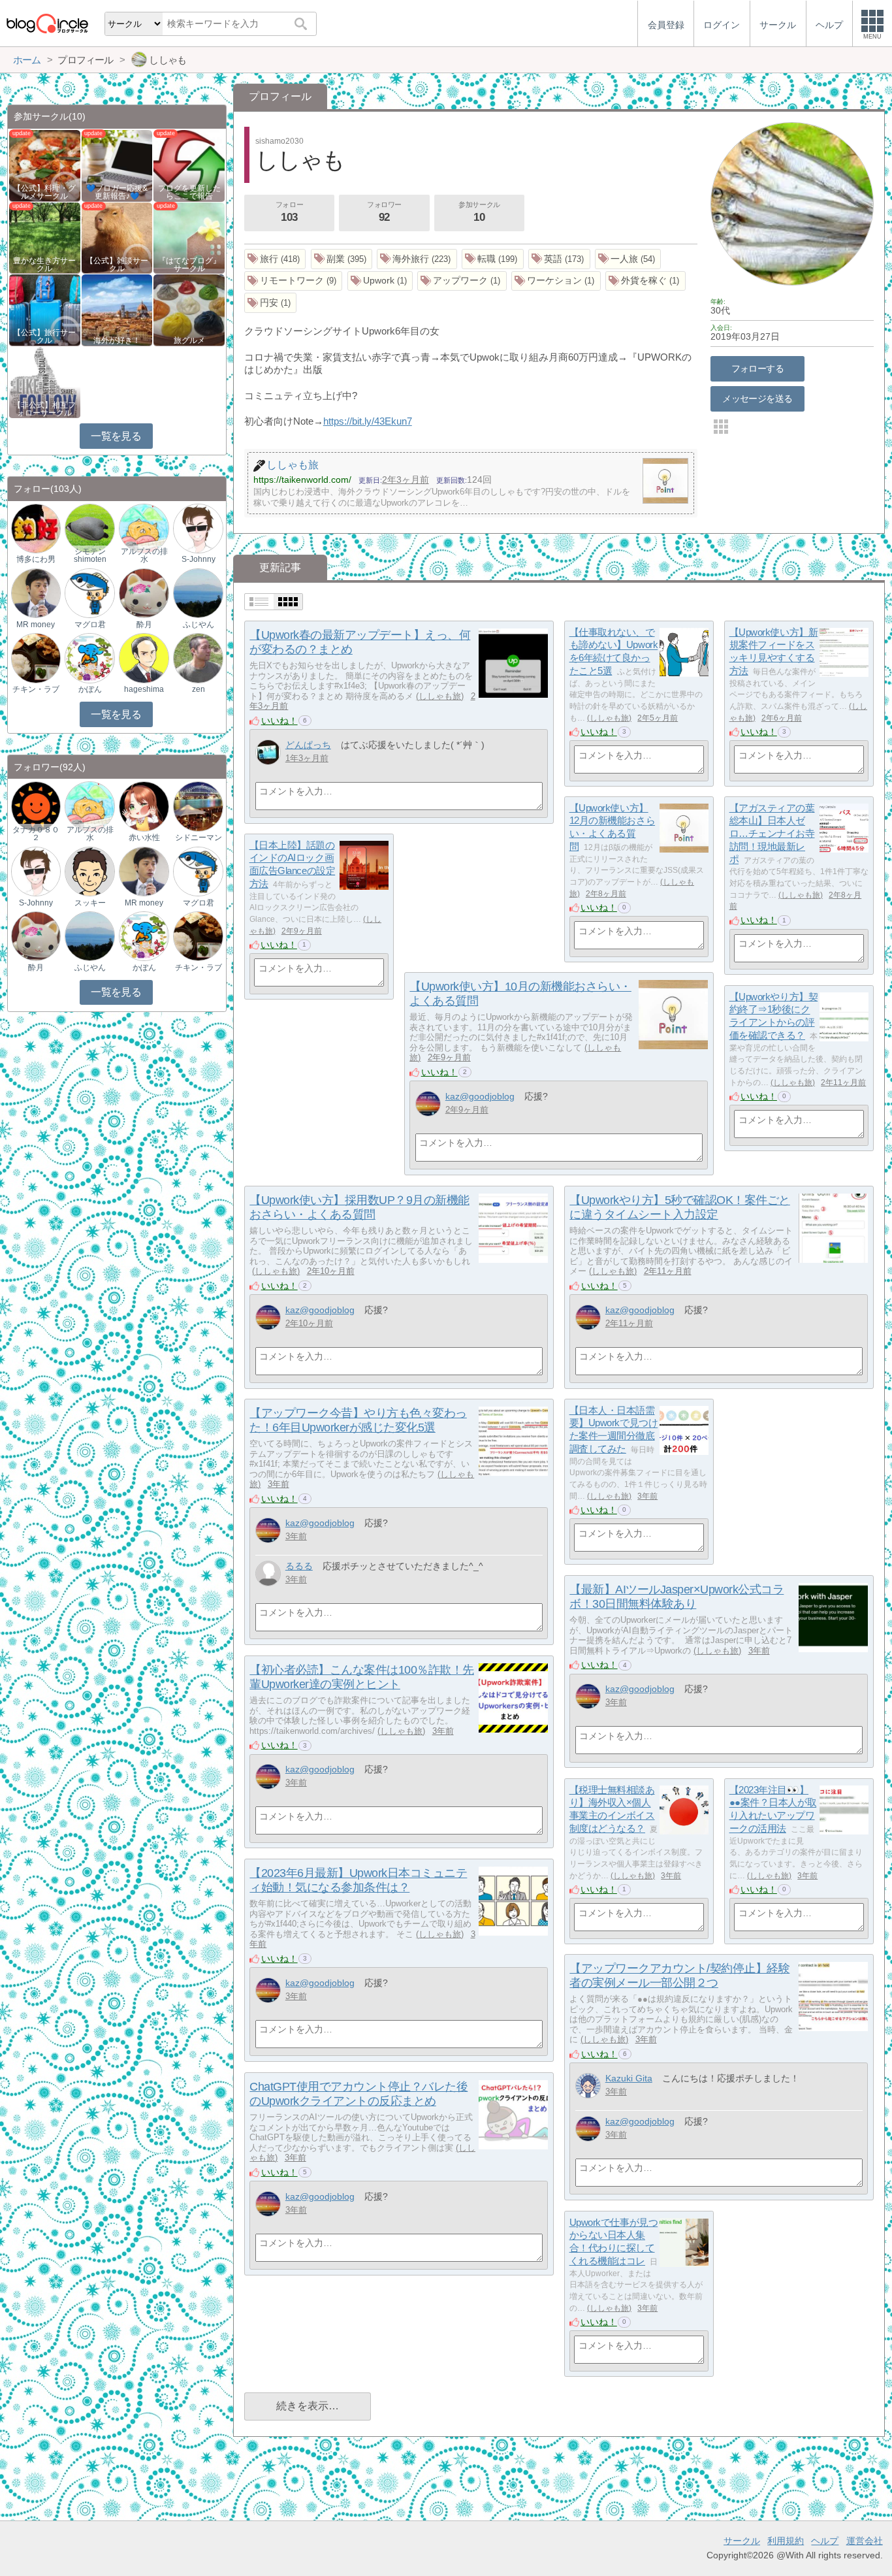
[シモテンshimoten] (89, 528)
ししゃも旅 (440, 696)
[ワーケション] (556, 281)
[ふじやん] (198, 593)
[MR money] (36, 593)
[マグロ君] (89, 593)
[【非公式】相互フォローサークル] (45, 382)
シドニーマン (199, 838)
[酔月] (144, 593)
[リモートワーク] (294, 281)
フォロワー (384, 212)
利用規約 (786, 2541)
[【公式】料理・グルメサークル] (45, 165)
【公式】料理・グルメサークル (44, 192)
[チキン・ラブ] (36, 658)
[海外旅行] (417, 259)
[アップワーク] (462, 281)
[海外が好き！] (117, 309)
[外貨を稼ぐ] (645, 281)
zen (199, 689)
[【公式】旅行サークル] (45, 309)
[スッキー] (89, 871)
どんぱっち (308, 745)
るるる (299, 1566)
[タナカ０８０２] (36, 806)
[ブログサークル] (47, 23)
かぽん (90, 689)
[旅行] (275, 259)
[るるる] (268, 1573)
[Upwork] (380, 281)
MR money (36, 625)
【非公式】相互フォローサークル (44, 409)
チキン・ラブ (36, 689)
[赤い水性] (144, 806)
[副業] (342, 259)
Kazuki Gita (629, 2078)
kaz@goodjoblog (480, 1096)
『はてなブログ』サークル (189, 265)
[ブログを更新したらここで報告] (189, 165)
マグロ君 (90, 625)
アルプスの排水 (144, 555)
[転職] (493, 259)
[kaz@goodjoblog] (428, 1104)
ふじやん (199, 625)
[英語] (559, 259)
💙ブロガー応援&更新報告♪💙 (117, 192)
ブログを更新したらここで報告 (189, 192)
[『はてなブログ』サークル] (189, 237)
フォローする (758, 368)
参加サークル (479, 212)
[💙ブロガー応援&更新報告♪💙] (117, 165)
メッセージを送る (757, 399)
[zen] (198, 658)
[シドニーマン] (198, 806)
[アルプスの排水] (144, 528)
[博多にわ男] (36, 528)
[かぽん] (89, 658)
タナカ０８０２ (36, 834)
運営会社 (865, 2541)
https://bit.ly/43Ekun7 (368, 421)
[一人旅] (628, 259)
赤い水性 (144, 838)
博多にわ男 (36, 559)
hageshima (144, 689)
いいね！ (279, 721)
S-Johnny (199, 559)
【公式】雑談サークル (117, 265)
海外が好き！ (117, 340)
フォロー (289, 212)
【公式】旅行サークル (44, 336)
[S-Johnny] (198, 528)
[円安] (271, 303)
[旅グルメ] (189, 309)
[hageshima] (144, 658)
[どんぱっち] (268, 752)
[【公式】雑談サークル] (117, 237)
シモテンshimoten (90, 555)
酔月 (144, 625)
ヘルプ (825, 2541)
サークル (742, 2541)
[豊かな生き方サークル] (45, 237)
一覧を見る (116, 436)
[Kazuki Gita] (588, 2086)
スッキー (90, 903)
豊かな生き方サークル (44, 265)
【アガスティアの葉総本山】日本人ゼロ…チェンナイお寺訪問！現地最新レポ (772, 834)
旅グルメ (189, 340)
